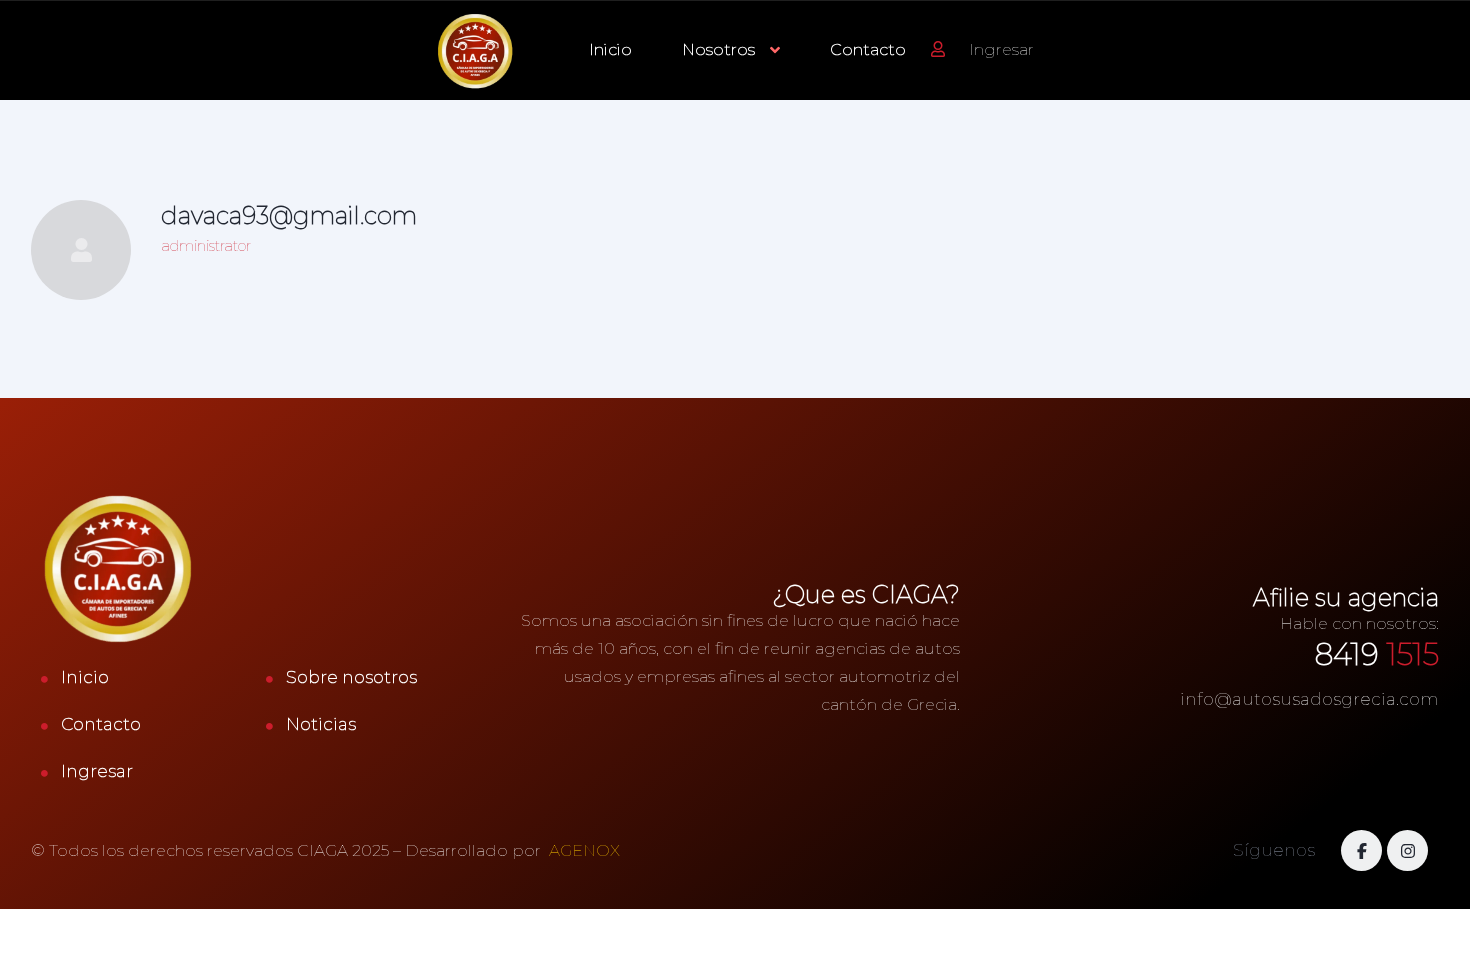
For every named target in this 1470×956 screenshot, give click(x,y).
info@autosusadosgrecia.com (1309, 699)
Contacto (868, 49)
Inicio (610, 49)
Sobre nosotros (351, 677)
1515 (1377, 654)
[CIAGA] (476, 50)
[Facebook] (1361, 850)
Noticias (321, 724)
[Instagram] (1407, 850)
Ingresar (97, 771)
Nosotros (718, 49)
